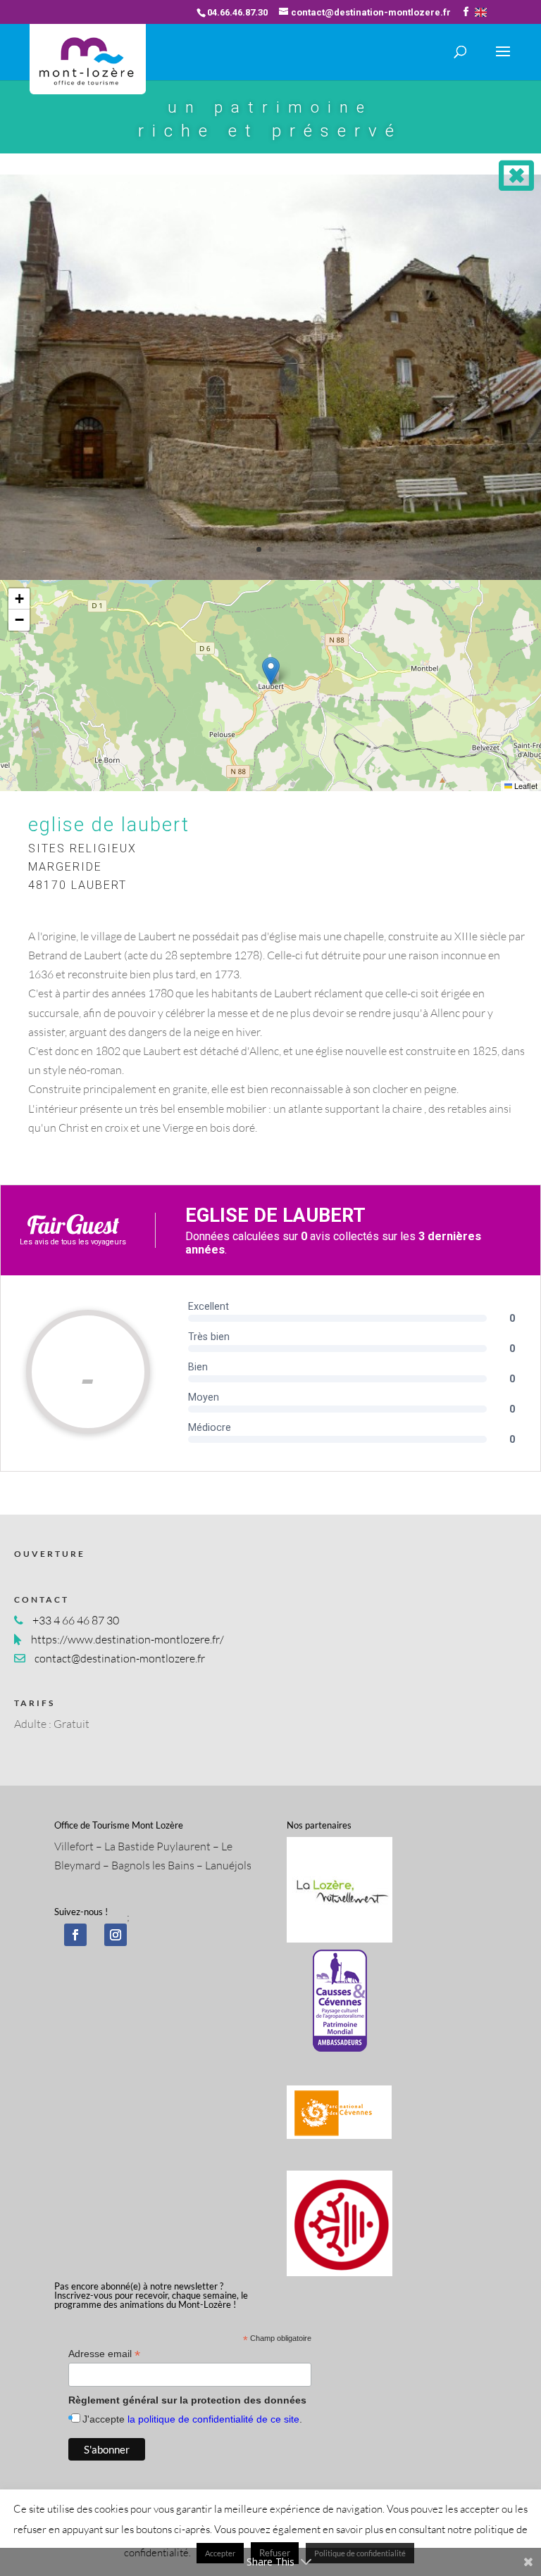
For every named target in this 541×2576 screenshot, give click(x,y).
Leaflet (525, 785)
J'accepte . (192, 2419)
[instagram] (116, 1935)
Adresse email (104, 2354)
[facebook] (75, 1935)
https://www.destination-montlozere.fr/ (128, 1639)
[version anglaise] (481, 12)
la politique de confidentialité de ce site (213, 2419)
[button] (271, 671)
